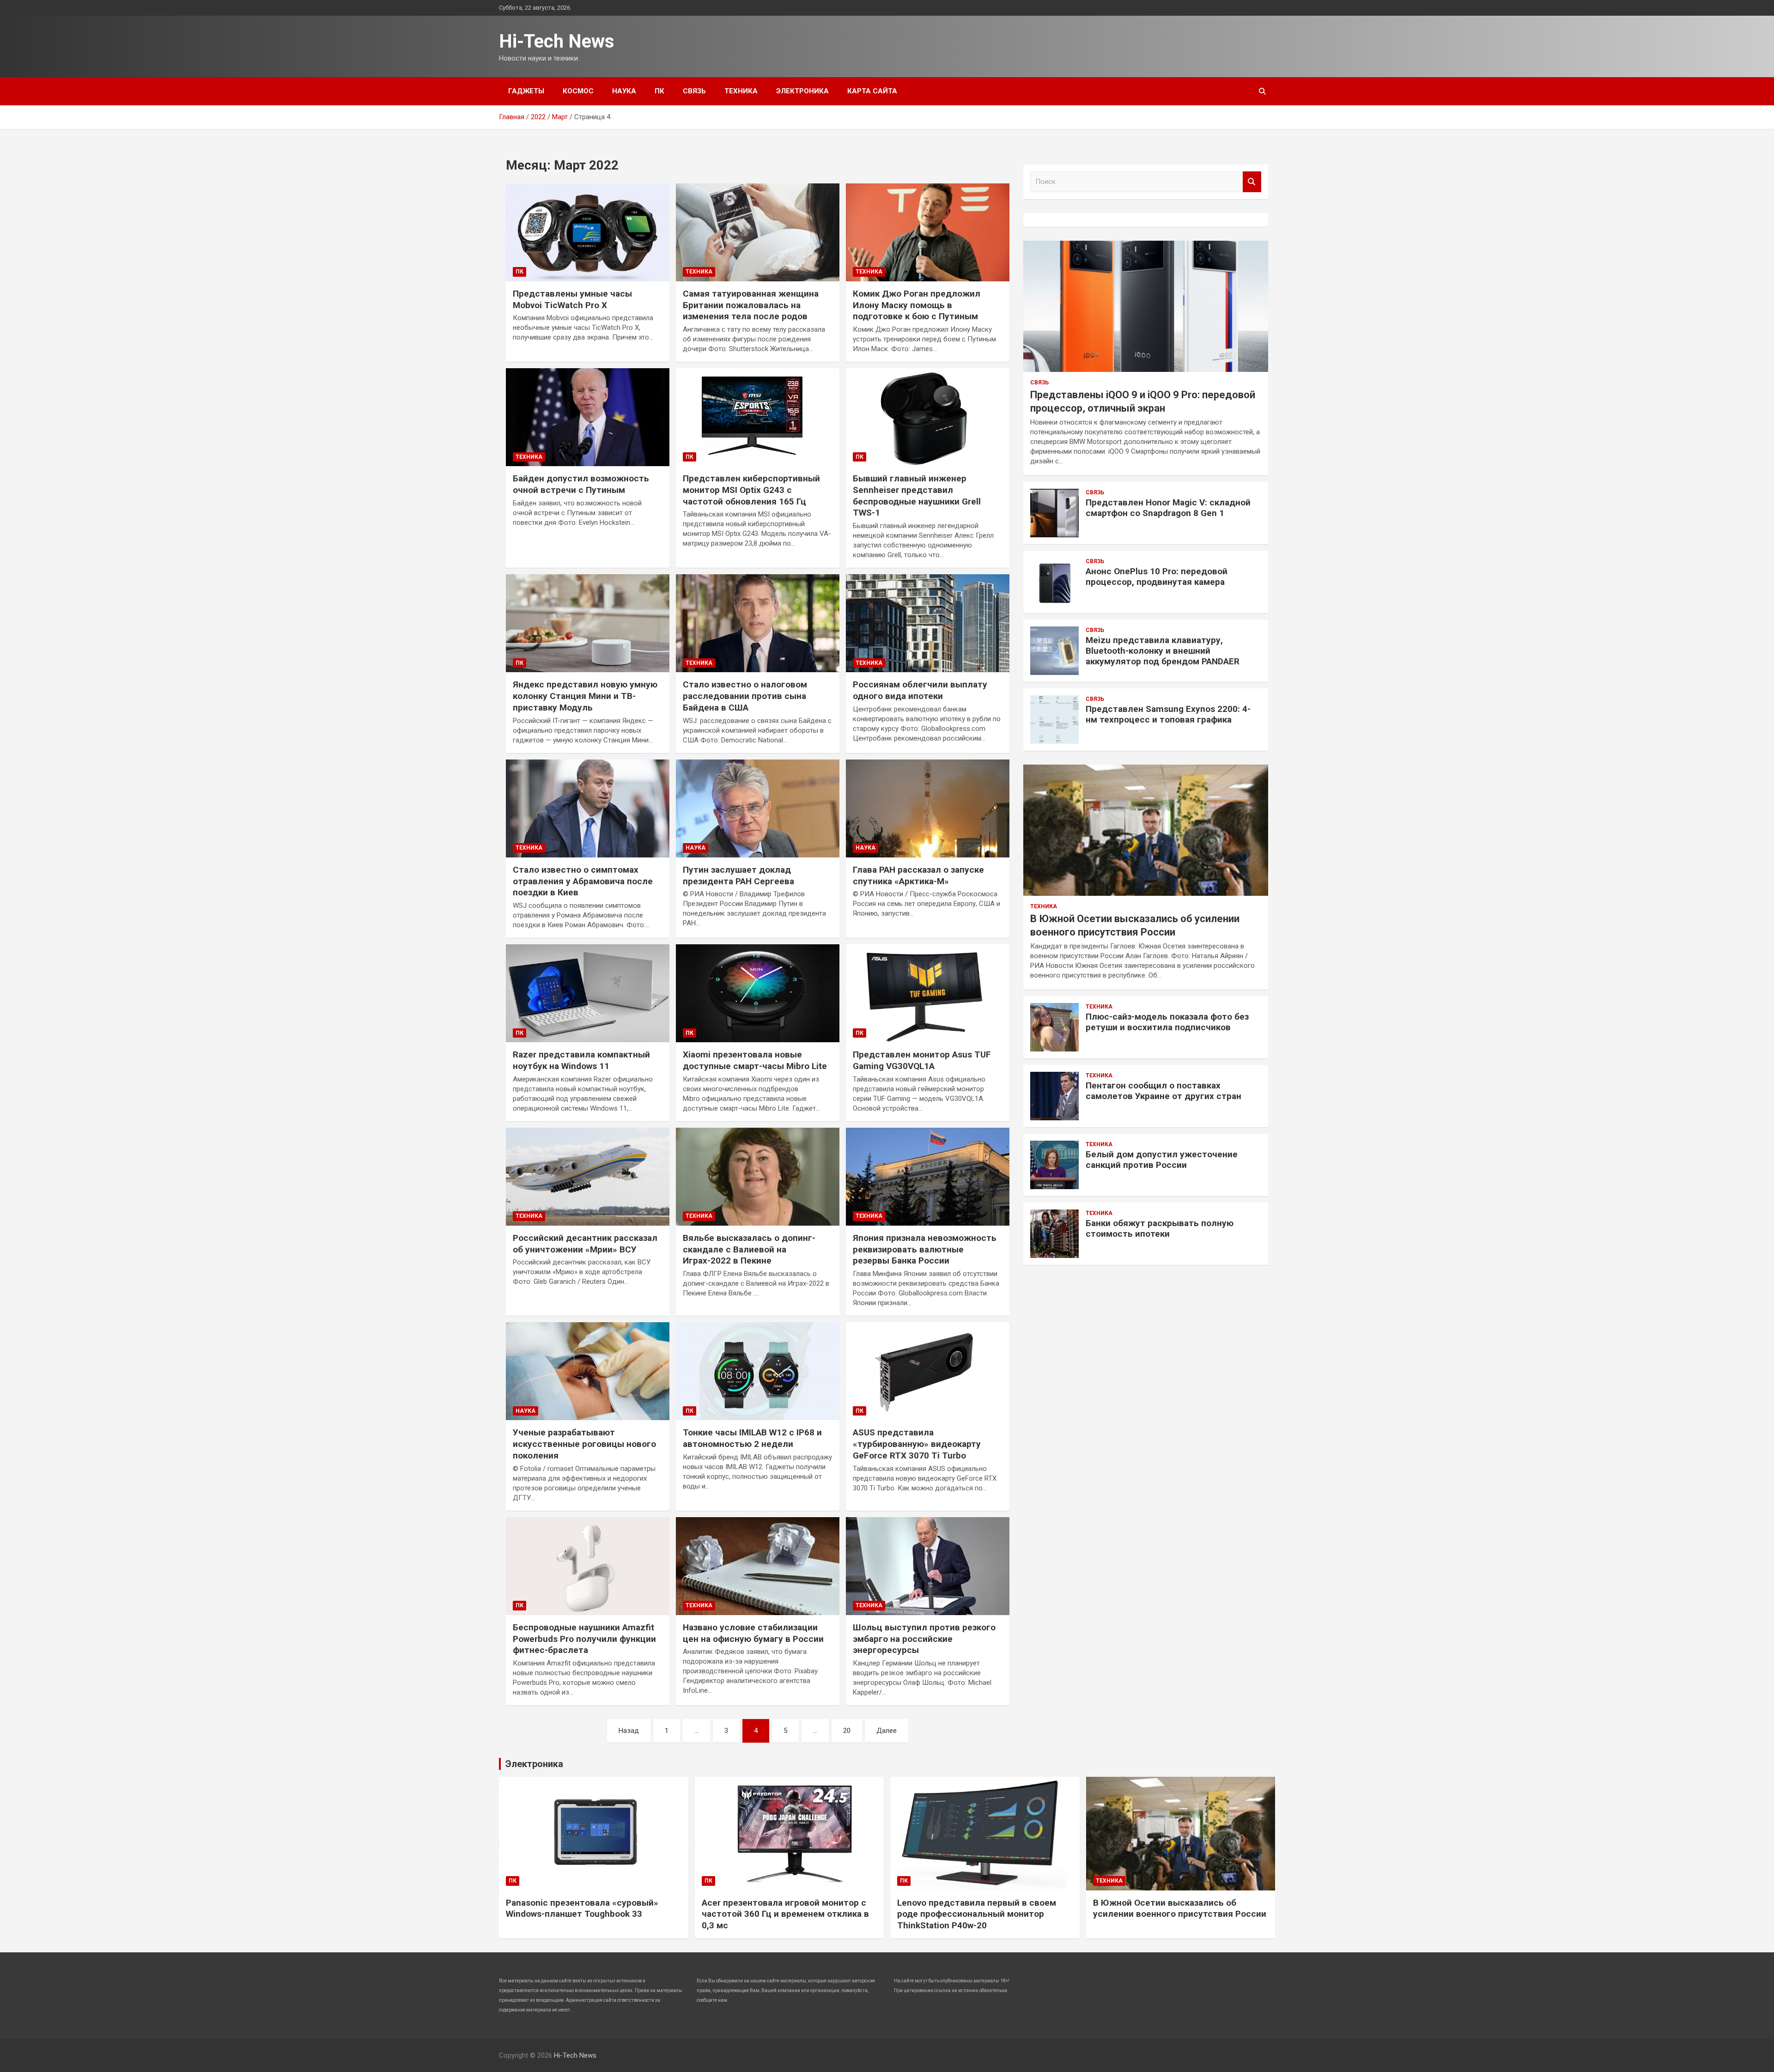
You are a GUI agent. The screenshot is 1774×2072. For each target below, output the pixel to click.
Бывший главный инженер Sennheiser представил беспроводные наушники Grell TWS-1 (917, 495)
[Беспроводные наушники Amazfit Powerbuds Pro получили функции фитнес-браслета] (588, 1566)
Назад (629, 1731)
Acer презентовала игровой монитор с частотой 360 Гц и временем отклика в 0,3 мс (785, 1914)
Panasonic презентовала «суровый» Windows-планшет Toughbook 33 (582, 1908)
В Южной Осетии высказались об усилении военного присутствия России (1180, 1908)
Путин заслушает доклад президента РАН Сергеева (738, 875)
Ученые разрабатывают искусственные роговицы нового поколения (584, 1444)
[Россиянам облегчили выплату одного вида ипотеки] (928, 623)
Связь (694, 91)
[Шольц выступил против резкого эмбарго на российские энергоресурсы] (928, 1566)
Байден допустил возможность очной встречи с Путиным (581, 484)
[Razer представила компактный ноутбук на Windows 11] (588, 993)
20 (847, 1731)
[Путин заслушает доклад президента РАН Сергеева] (758, 808)
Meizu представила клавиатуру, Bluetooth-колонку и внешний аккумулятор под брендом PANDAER (1163, 651)
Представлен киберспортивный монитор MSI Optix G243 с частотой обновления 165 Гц (751, 490)
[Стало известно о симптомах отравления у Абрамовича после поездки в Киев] (588, 808)
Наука (624, 91)
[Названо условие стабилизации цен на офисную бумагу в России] (758, 1566)
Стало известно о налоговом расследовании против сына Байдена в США (745, 696)
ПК (659, 91)
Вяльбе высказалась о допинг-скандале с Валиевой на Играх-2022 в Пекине (749, 1249)
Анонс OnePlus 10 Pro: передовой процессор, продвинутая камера (1157, 577)
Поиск (1252, 182)
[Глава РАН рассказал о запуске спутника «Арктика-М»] (928, 808)
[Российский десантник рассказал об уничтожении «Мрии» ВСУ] (588, 1177)
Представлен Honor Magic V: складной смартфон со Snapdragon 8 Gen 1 (1168, 508)
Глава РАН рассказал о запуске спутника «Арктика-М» (918, 875)
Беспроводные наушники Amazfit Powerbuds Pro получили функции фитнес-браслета (584, 1639)
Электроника (802, 91)
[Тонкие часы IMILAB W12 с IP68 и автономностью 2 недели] (758, 1371)
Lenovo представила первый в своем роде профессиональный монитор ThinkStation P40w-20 (977, 1914)
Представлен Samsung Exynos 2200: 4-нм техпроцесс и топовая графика (1168, 714)
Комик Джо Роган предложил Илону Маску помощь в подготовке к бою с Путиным (917, 305)
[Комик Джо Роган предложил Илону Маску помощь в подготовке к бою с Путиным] (928, 232)
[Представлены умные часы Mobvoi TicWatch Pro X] (588, 232)
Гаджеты (526, 91)
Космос (578, 91)
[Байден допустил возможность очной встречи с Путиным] (588, 417)
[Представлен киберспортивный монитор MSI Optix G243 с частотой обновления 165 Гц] (758, 417)
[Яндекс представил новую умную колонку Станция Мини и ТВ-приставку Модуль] (588, 623)
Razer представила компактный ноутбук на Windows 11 (581, 1060)
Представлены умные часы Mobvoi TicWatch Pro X (572, 299)
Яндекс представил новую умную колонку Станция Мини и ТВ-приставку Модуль (585, 696)
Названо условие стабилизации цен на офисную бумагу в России (753, 1633)
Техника (741, 91)
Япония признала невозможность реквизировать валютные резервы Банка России (925, 1249)
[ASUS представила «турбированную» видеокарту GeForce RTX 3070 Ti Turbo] (928, 1371)
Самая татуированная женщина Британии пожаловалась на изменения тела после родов (751, 305)
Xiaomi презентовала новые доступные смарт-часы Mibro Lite (755, 1060)
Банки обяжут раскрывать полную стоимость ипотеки (1160, 1228)
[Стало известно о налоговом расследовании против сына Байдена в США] (758, 623)
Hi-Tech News (557, 41)
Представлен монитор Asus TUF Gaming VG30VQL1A (922, 1060)
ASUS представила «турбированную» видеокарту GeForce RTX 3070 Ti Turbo (917, 1444)
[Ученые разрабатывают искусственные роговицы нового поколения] (588, 1371)
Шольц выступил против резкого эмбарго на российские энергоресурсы (924, 1639)
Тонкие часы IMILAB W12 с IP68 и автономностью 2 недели (752, 1438)
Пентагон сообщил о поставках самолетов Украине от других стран (1163, 1091)
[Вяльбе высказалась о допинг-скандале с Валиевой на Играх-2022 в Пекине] (758, 1177)
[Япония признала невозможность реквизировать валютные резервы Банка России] (928, 1177)
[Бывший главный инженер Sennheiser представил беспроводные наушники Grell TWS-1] (928, 417)
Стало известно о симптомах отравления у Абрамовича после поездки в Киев (583, 881)
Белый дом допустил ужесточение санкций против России (1162, 1160)
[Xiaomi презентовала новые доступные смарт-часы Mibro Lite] (758, 993)
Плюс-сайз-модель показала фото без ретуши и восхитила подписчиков (1167, 1022)
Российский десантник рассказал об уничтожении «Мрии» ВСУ (585, 1244)
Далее (887, 1731)
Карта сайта (872, 91)
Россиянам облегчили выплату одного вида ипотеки (920, 690)
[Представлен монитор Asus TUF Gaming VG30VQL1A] (928, 993)
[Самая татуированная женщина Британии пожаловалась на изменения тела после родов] (758, 232)
